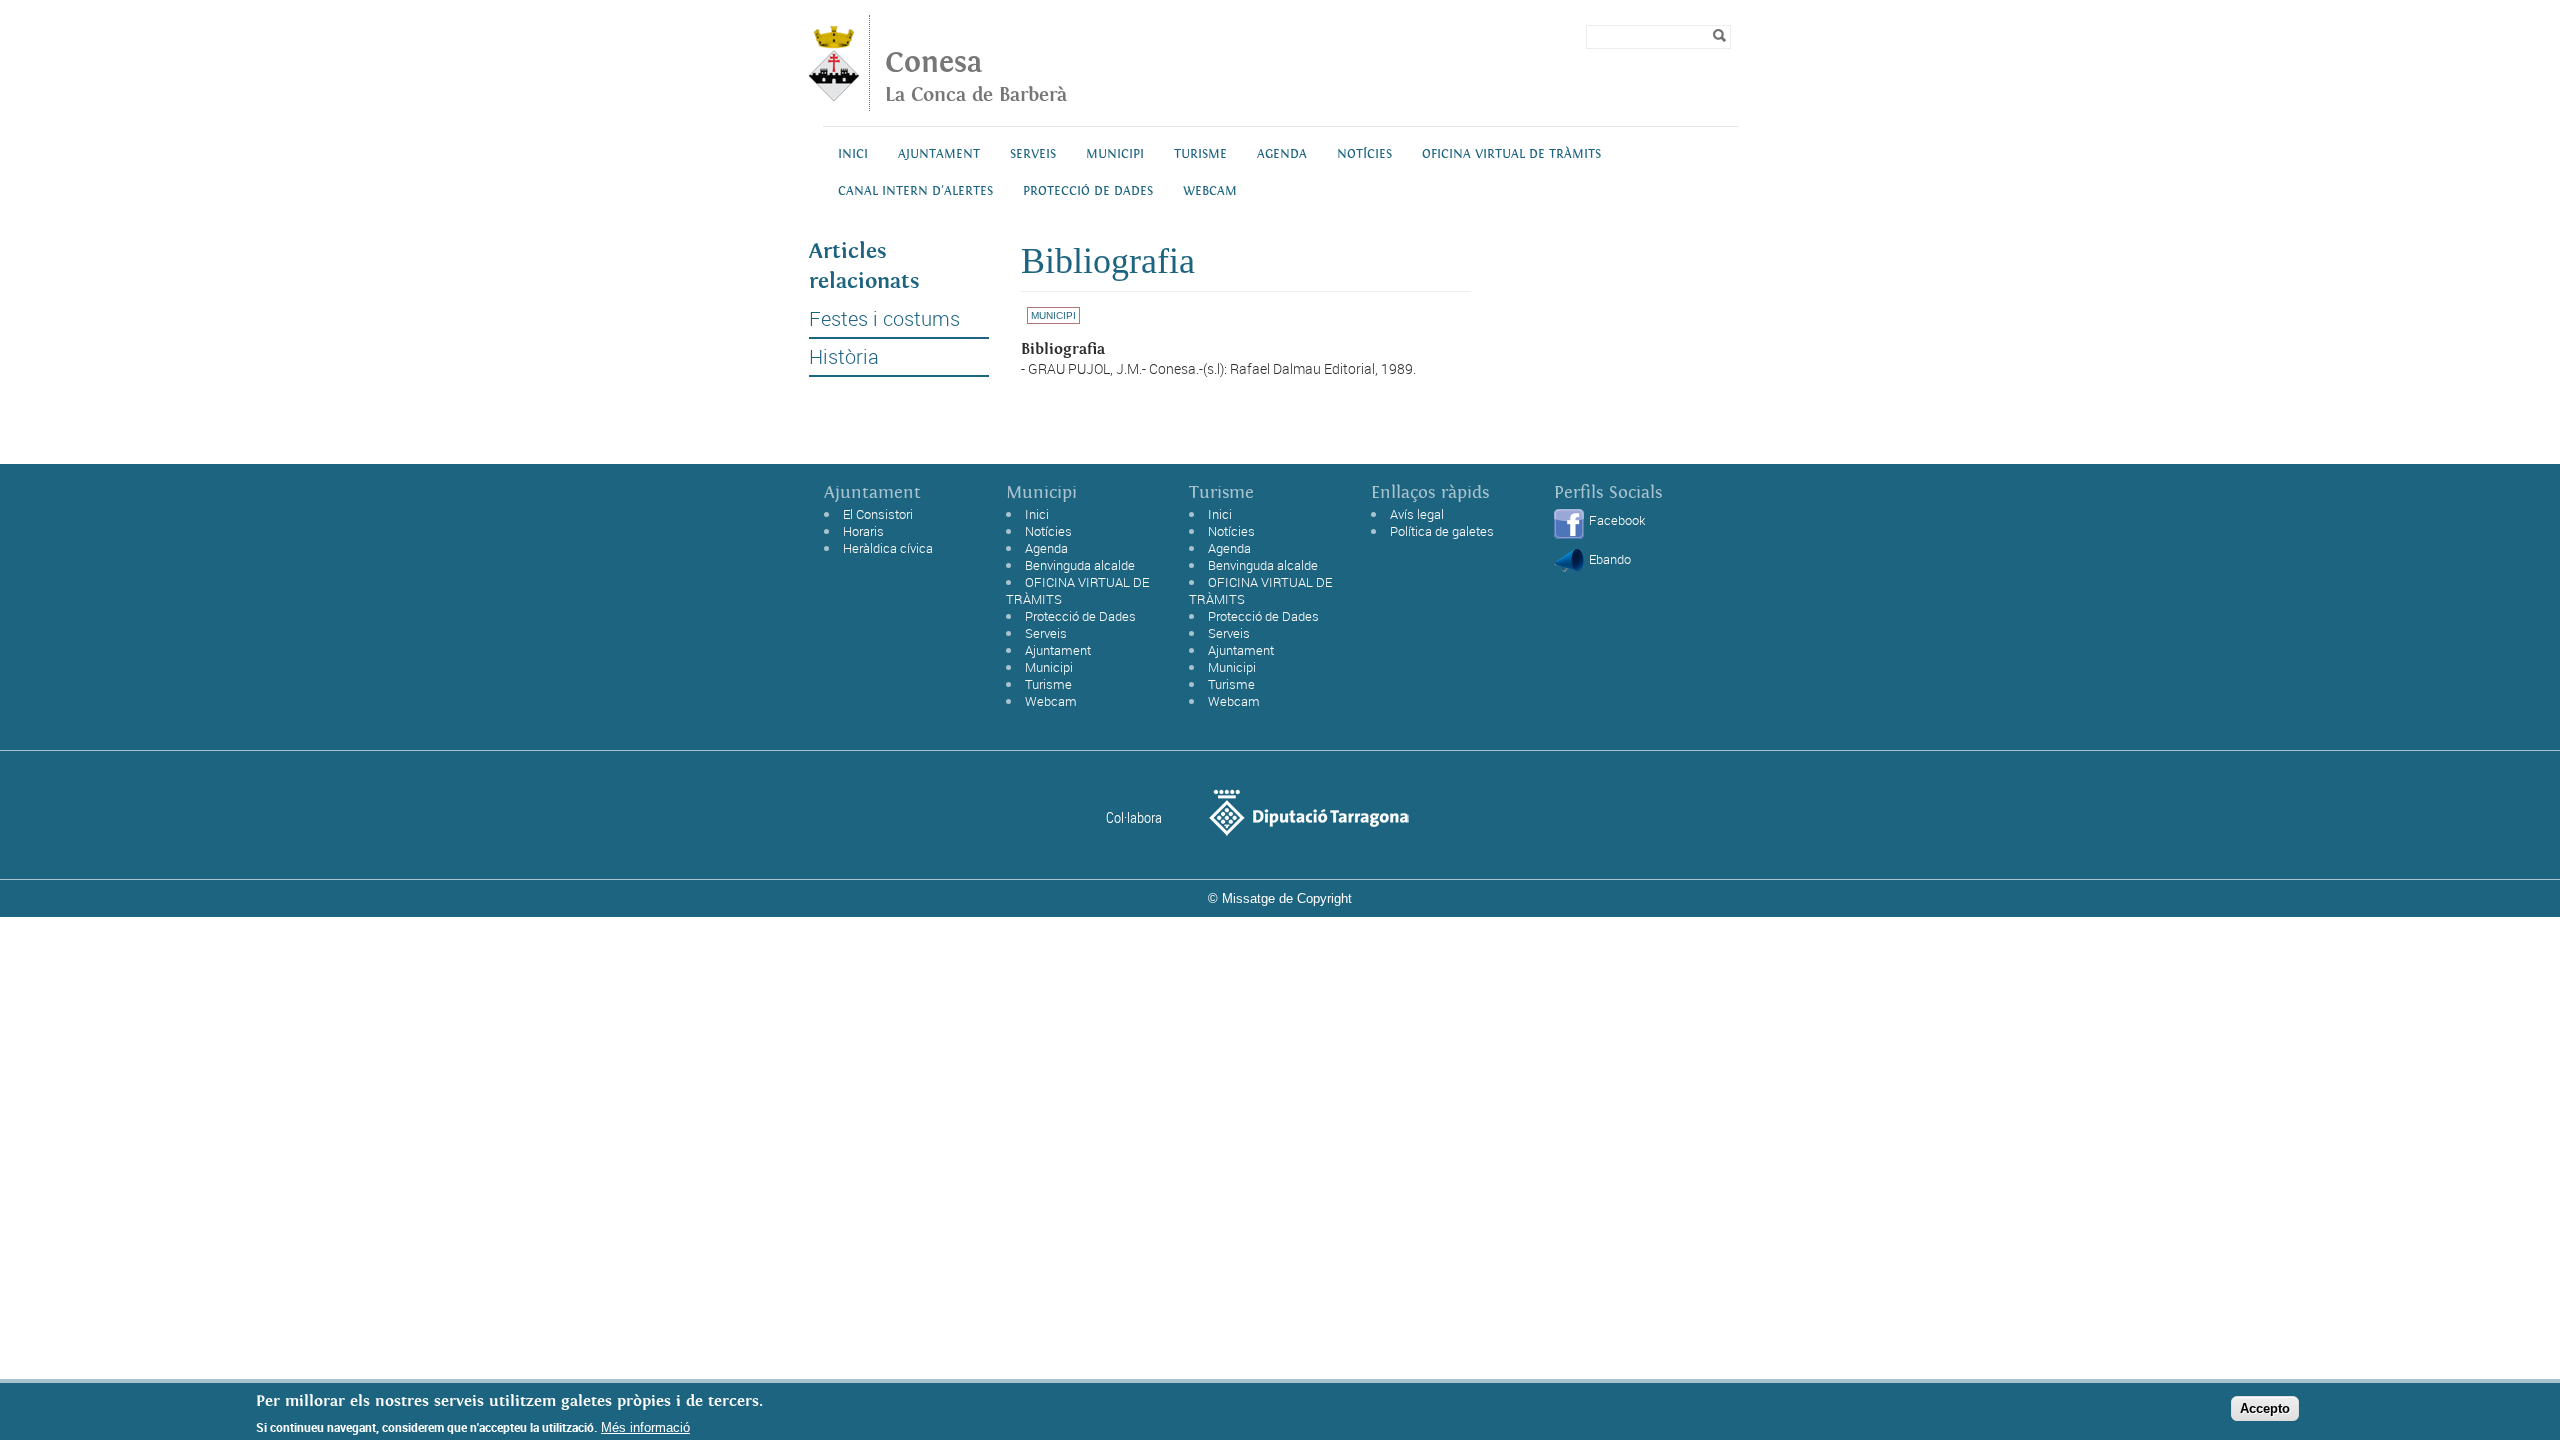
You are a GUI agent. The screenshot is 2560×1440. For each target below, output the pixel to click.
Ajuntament (939, 154)
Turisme (1048, 684)
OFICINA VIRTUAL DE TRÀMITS (1077, 590)
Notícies (1364, 154)
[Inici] (834, 95)
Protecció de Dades (1080, 616)
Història (844, 357)
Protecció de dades (1088, 191)
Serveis (1033, 154)
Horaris (863, 531)
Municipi (1115, 154)
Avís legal (1417, 514)
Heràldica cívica (888, 548)
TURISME (1200, 154)
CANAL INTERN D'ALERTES (915, 191)
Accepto (2265, 1408)
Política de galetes (1442, 531)
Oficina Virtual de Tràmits (1511, 154)
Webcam (1210, 191)
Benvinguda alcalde (1080, 565)
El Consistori (878, 514)
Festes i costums (884, 319)
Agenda (1282, 154)
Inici (853, 154)
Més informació (645, 1427)
